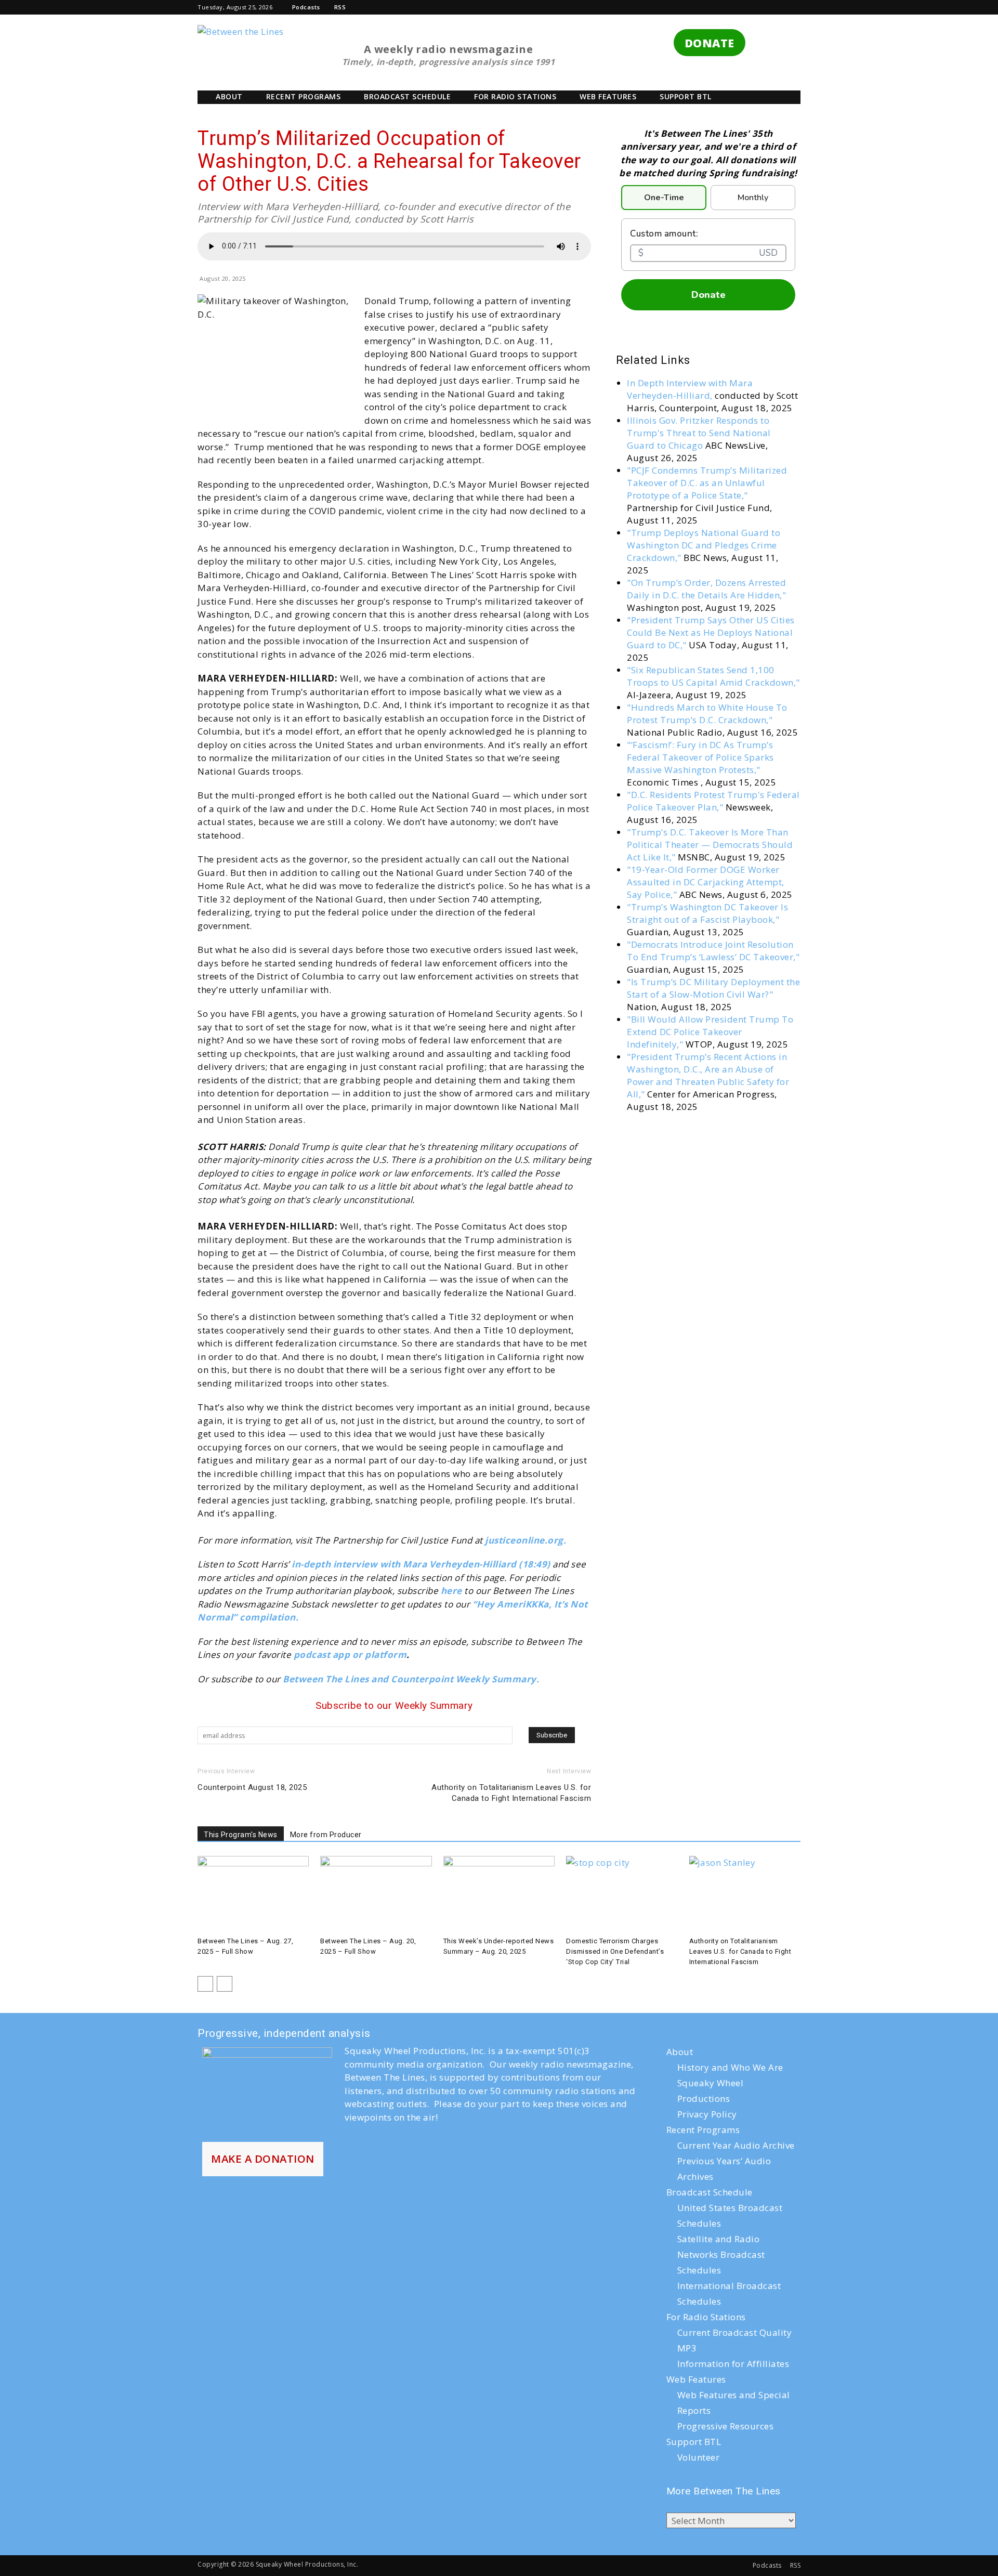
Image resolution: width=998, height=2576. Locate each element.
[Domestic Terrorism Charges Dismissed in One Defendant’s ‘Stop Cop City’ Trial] (622, 1894)
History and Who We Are (730, 2067)
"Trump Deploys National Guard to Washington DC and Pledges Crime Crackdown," (704, 545)
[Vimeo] (758, 7)
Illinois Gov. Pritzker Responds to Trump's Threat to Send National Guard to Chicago (699, 433)
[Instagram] (706, 7)
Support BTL (686, 96)
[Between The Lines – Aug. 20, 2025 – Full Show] (376, 1894)
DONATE (710, 43)
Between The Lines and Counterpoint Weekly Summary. (412, 1679)
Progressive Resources (726, 2426)
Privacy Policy (707, 2114)
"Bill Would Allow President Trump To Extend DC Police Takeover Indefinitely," (710, 1032)
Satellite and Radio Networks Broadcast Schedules (721, 2254)
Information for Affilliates (733, 2364)
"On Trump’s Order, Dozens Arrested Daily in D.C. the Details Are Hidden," (706, 589)
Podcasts (306, 7)
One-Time (664, 198)
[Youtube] (776, 7)
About (229, 96)
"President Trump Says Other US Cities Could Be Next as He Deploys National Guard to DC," (711, 632)
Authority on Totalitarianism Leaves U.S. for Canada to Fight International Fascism (511, 1793)
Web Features (608, 96)
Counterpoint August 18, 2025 (252, 1787)
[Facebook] (688, 7)
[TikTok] (723, 7)
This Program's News (241, 1835)
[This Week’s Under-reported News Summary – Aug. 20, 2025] (499, 1894)
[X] (741, 7)
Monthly (753, 198)
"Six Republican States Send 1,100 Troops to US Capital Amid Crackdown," (713, 676)
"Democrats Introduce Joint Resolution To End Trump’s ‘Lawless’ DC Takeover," (713, 951)
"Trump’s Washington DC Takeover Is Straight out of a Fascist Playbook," (707, 913)
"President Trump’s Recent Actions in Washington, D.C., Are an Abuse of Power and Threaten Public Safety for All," (708, 1075)
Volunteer (699, 2457)
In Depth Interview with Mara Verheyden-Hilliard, (690, 389)
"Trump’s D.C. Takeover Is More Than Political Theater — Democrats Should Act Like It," (710, 845)
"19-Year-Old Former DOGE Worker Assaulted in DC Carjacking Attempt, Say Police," (706, 882)
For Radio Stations (515, 96)
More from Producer (326, 1835)
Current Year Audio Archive (736, 2145)
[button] (673, 7)
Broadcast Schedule (407, 96)
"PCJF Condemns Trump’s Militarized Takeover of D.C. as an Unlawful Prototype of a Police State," (707, 483)
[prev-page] (205, 1984)
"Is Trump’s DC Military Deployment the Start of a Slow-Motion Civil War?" (713, 988)
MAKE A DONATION (263, 2159)
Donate (708, 295)
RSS (340, 7)
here (451, 1591)
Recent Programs (304, 96)
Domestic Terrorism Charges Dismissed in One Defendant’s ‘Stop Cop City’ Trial (615, 1951)
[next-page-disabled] (225, 1984)
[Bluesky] (793, 7)
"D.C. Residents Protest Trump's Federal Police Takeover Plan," (713, 801)
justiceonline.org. (526, 1540)
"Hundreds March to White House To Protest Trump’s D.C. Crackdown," (707, 714)
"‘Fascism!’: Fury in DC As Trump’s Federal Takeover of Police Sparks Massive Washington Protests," (700, 757)
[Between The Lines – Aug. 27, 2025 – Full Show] (253, 1894)
